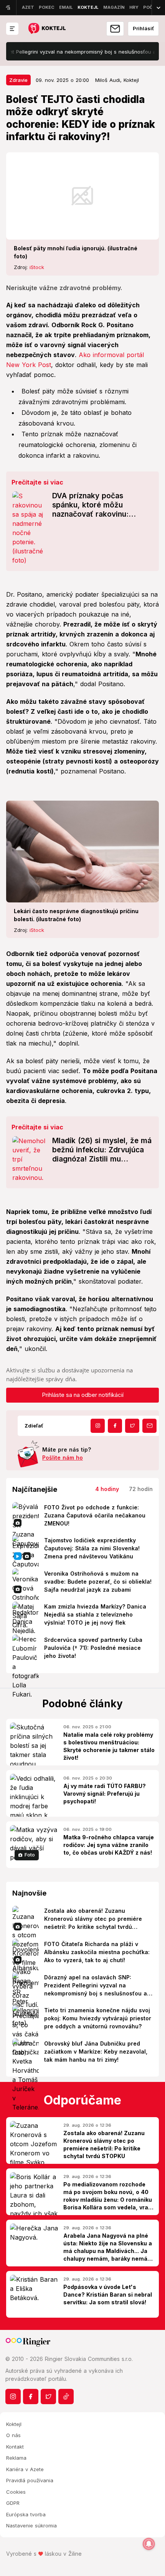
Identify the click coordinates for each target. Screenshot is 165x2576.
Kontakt (15, 2447)
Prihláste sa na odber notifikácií (83, 1395)
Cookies (16, 2492)
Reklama (16, 2458)
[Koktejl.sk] (47, 29)
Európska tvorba (26, 2514)
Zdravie (18, 80)
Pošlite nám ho (63, 1458)
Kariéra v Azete (25, 2469)
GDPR (13, 2503)
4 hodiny (107, 1489)
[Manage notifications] (149, 2544)
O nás (13, 2435)
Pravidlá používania (30, 2480)
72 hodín (141, 1489)
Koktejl (14, 2424)
